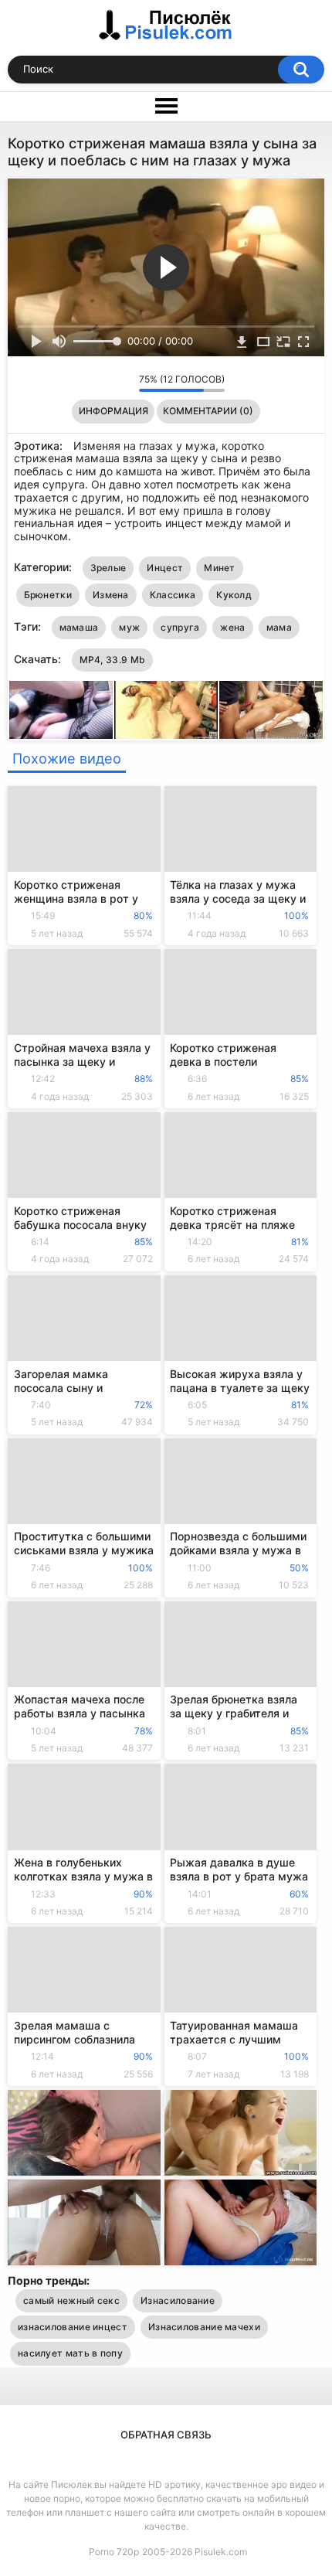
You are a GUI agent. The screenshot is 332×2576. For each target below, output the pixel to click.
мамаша (79, 627)
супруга (180, 627)
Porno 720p (114, 2552)
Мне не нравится (123, 383)
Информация (113, 411)
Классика (173, 595)
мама (279, 627)
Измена (111, 595)
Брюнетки (48, 595)
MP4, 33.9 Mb (113, 660)
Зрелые (108, 568)
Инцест (165, 568)
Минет (220, 568)
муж (129, 627)
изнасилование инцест (73, 2327)
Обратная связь (166, 2435)
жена (232, 627)
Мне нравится (103, 383)
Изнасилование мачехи (204, 2327)
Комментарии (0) (208, 411)
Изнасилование (178, 2300)
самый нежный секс (71, 2300)
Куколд (234, 595)
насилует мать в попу (70, 2353)
